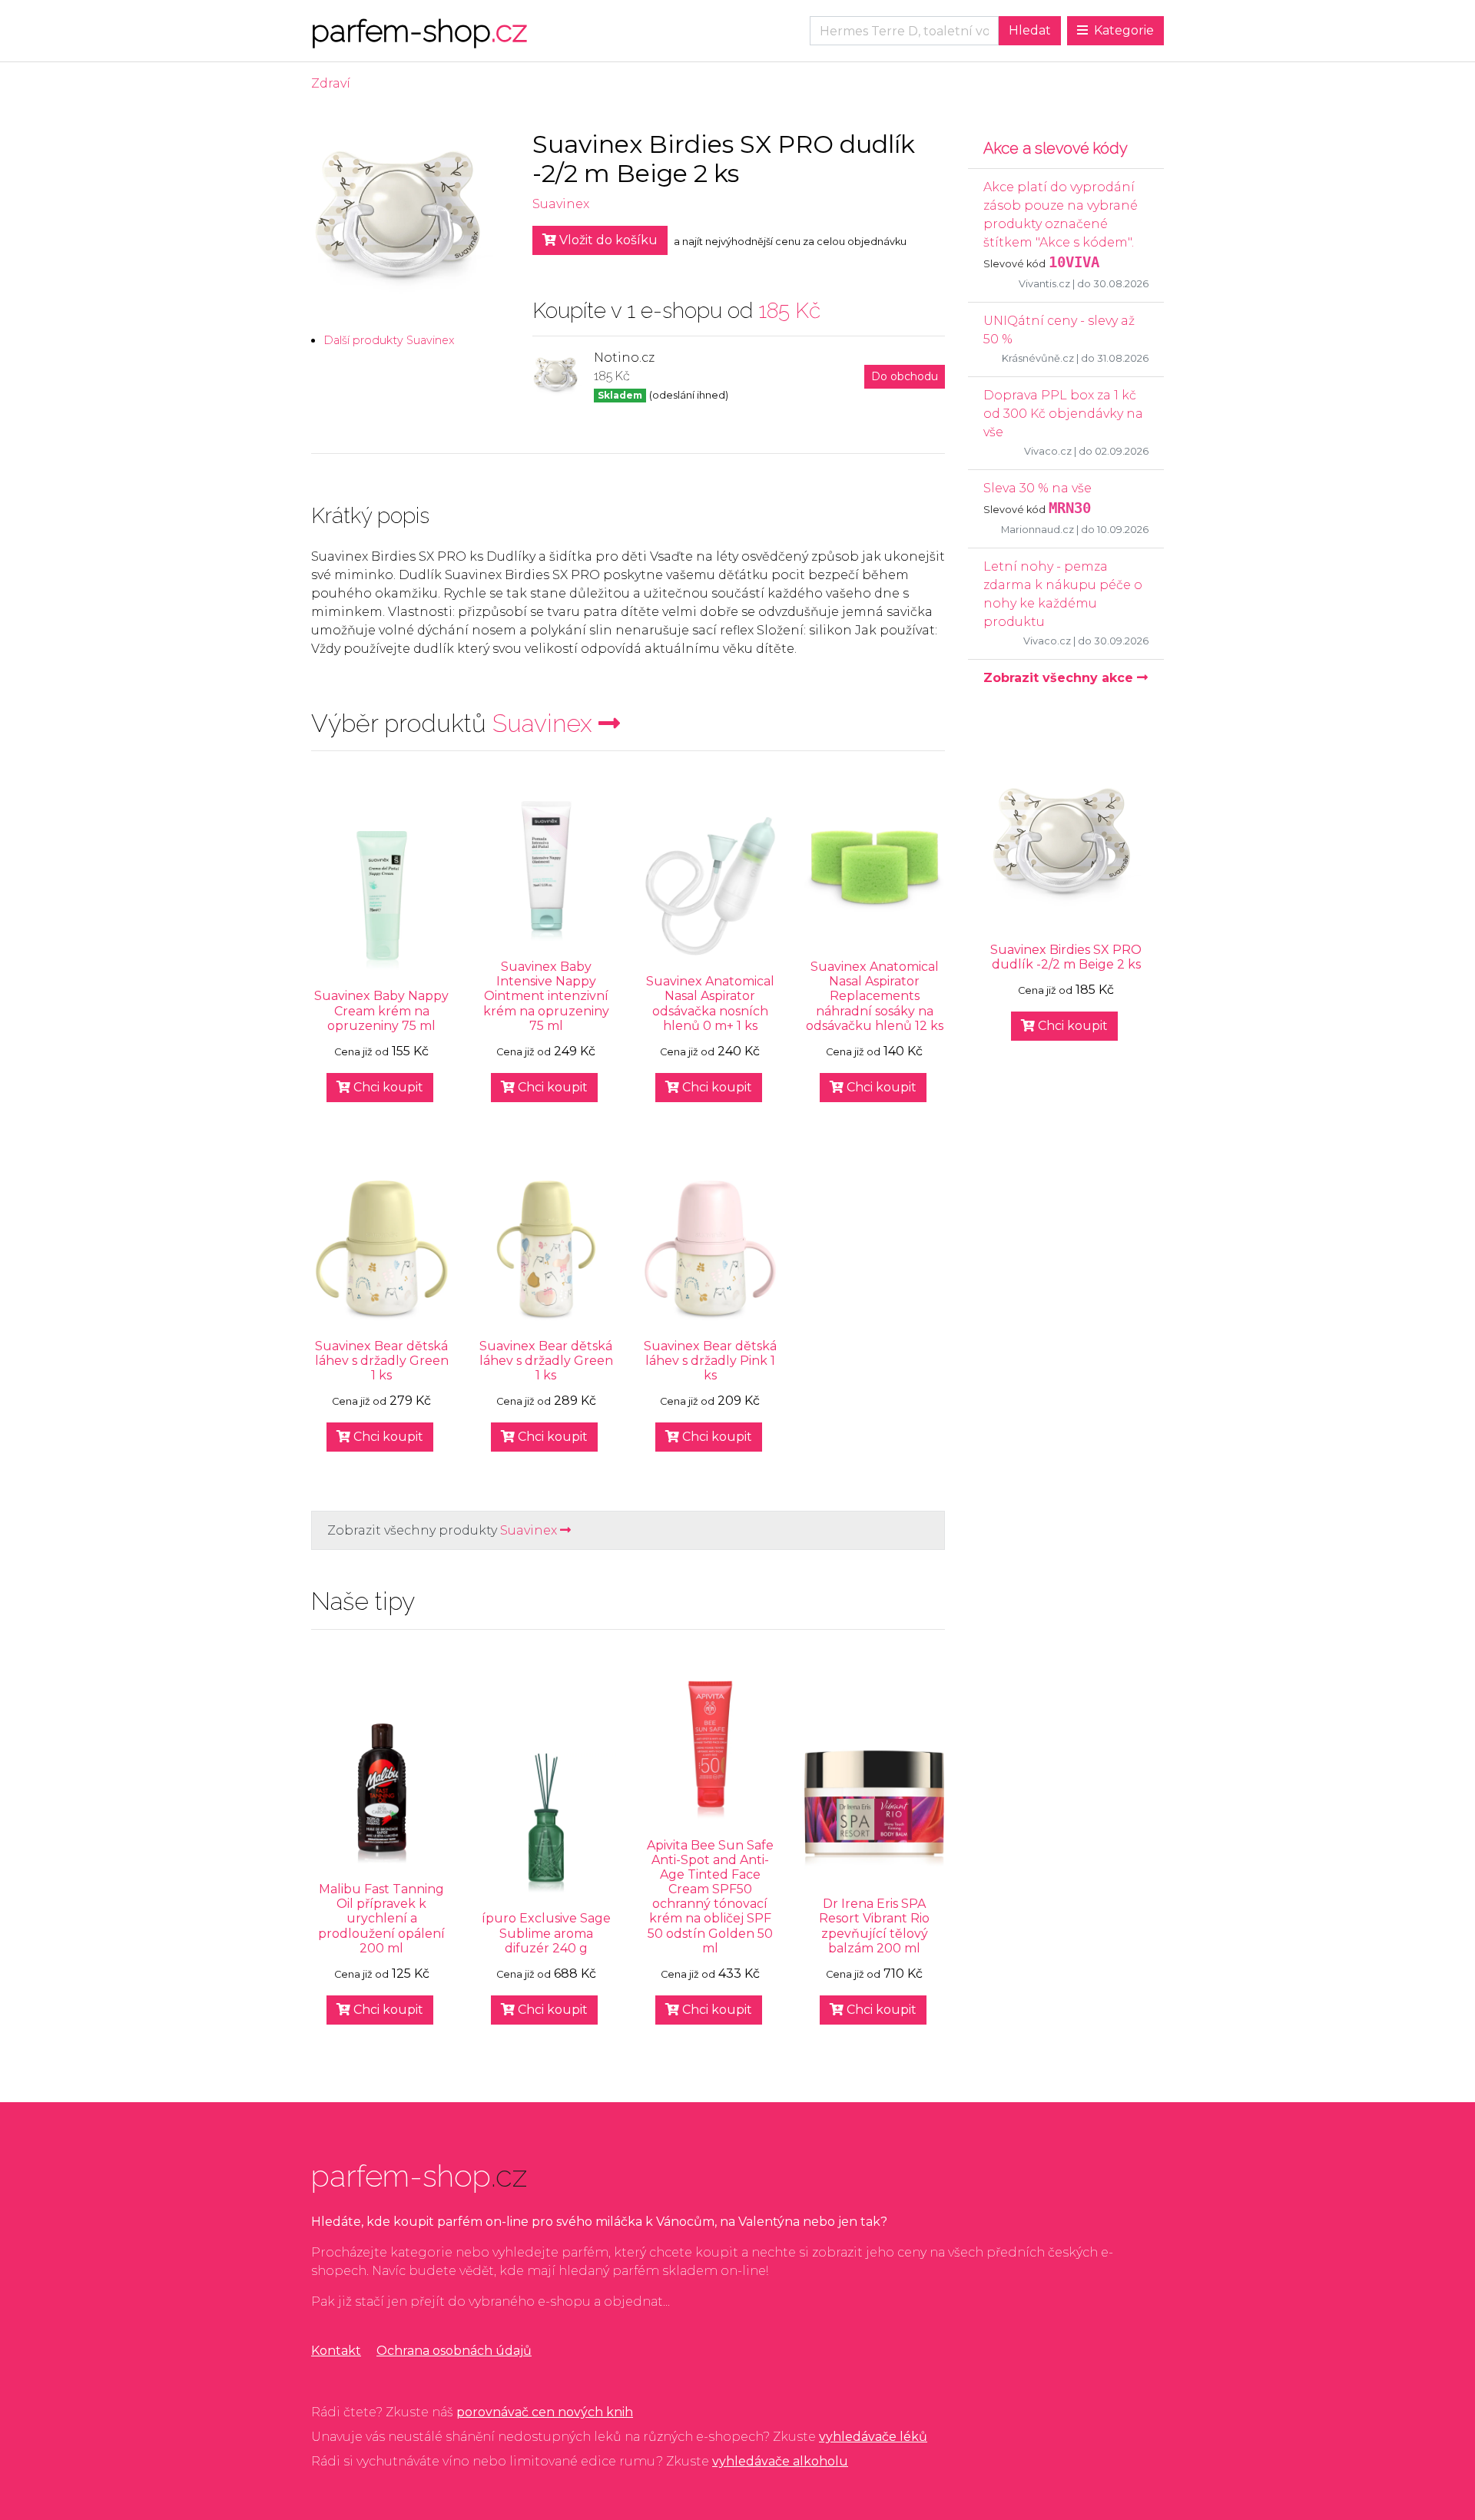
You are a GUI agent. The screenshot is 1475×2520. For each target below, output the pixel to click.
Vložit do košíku (607, 240)
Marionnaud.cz (1037, 530)
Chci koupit (387, 1087)
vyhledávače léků (873, 2437)
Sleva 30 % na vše (1037, 488)
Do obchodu (905, 376)
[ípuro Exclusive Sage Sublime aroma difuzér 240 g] (546, 1823)
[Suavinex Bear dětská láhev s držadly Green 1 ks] (382, 1250)
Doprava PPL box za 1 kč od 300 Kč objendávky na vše (1063, 414)
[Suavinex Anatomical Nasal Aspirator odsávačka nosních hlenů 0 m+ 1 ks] (711, 886)
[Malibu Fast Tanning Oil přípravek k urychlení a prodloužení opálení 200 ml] (382, 1793)
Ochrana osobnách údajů (454, 2351)
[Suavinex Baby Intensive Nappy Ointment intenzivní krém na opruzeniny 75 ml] (546, 871)
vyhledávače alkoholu (780, 2461)
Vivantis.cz (1044, 284)
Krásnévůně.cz (1038, 358)
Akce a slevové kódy (1056, 148)
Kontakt (336, 2351)
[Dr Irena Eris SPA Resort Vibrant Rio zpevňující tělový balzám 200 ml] (874, 1809)
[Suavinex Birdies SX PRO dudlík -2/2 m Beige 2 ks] (1066, 847)
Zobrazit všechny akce (1060, 678)
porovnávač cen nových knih (545, 2412)
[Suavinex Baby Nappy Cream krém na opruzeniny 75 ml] (382, 901)
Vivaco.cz (1048, 451)
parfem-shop (419, 30)
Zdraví (331, 83)
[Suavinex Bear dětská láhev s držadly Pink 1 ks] (711, 1250)
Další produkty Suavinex (389, 340)
